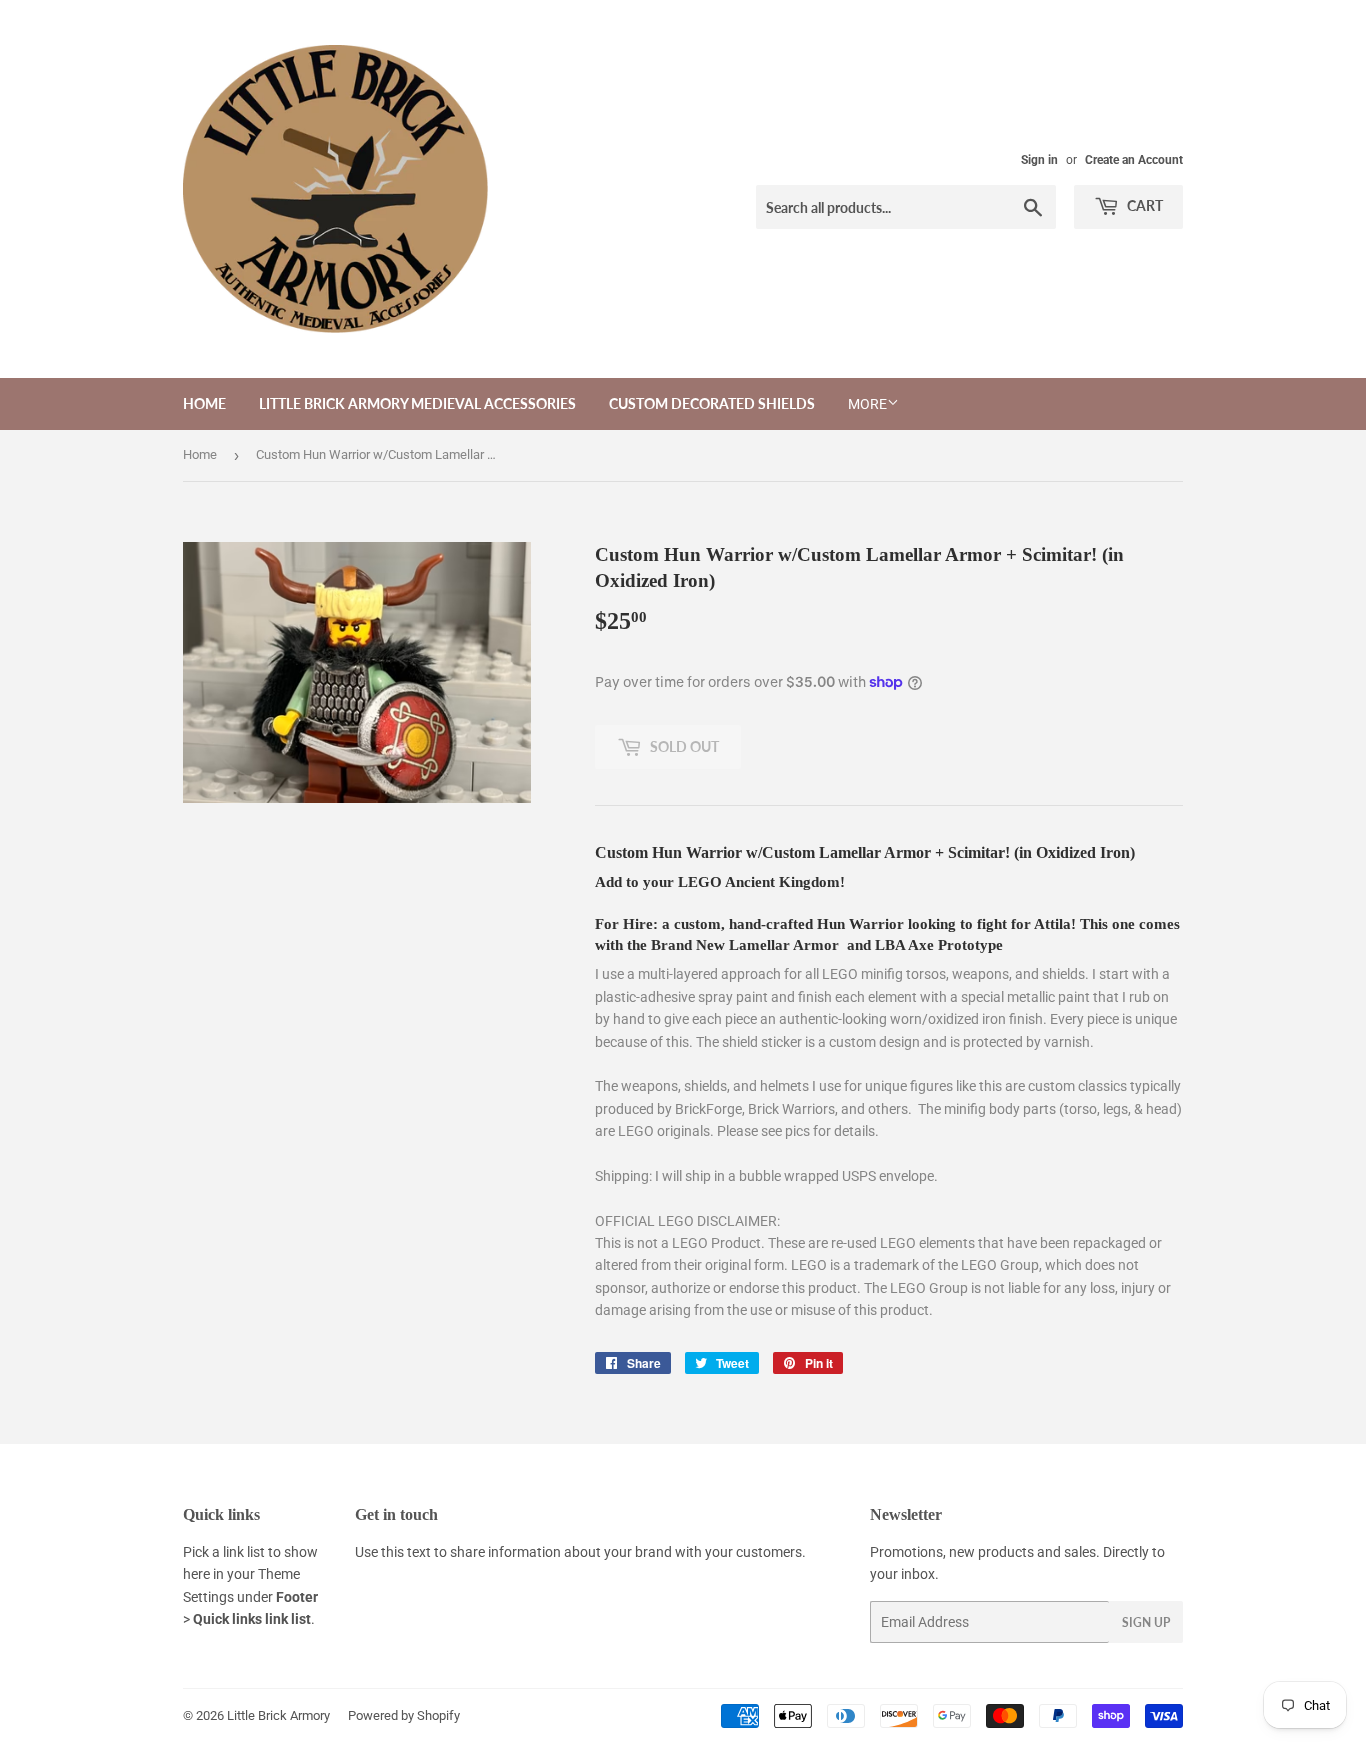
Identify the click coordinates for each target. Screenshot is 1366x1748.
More (867, 404)
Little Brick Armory (278, 1715)
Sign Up (1146, 1622)
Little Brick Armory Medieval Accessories (417, 403)
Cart (1143, 205)
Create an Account (1134, 160)
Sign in (1039, 160)
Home (204, 403)
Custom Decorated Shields (712, 403)
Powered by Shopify (404, 1715)
